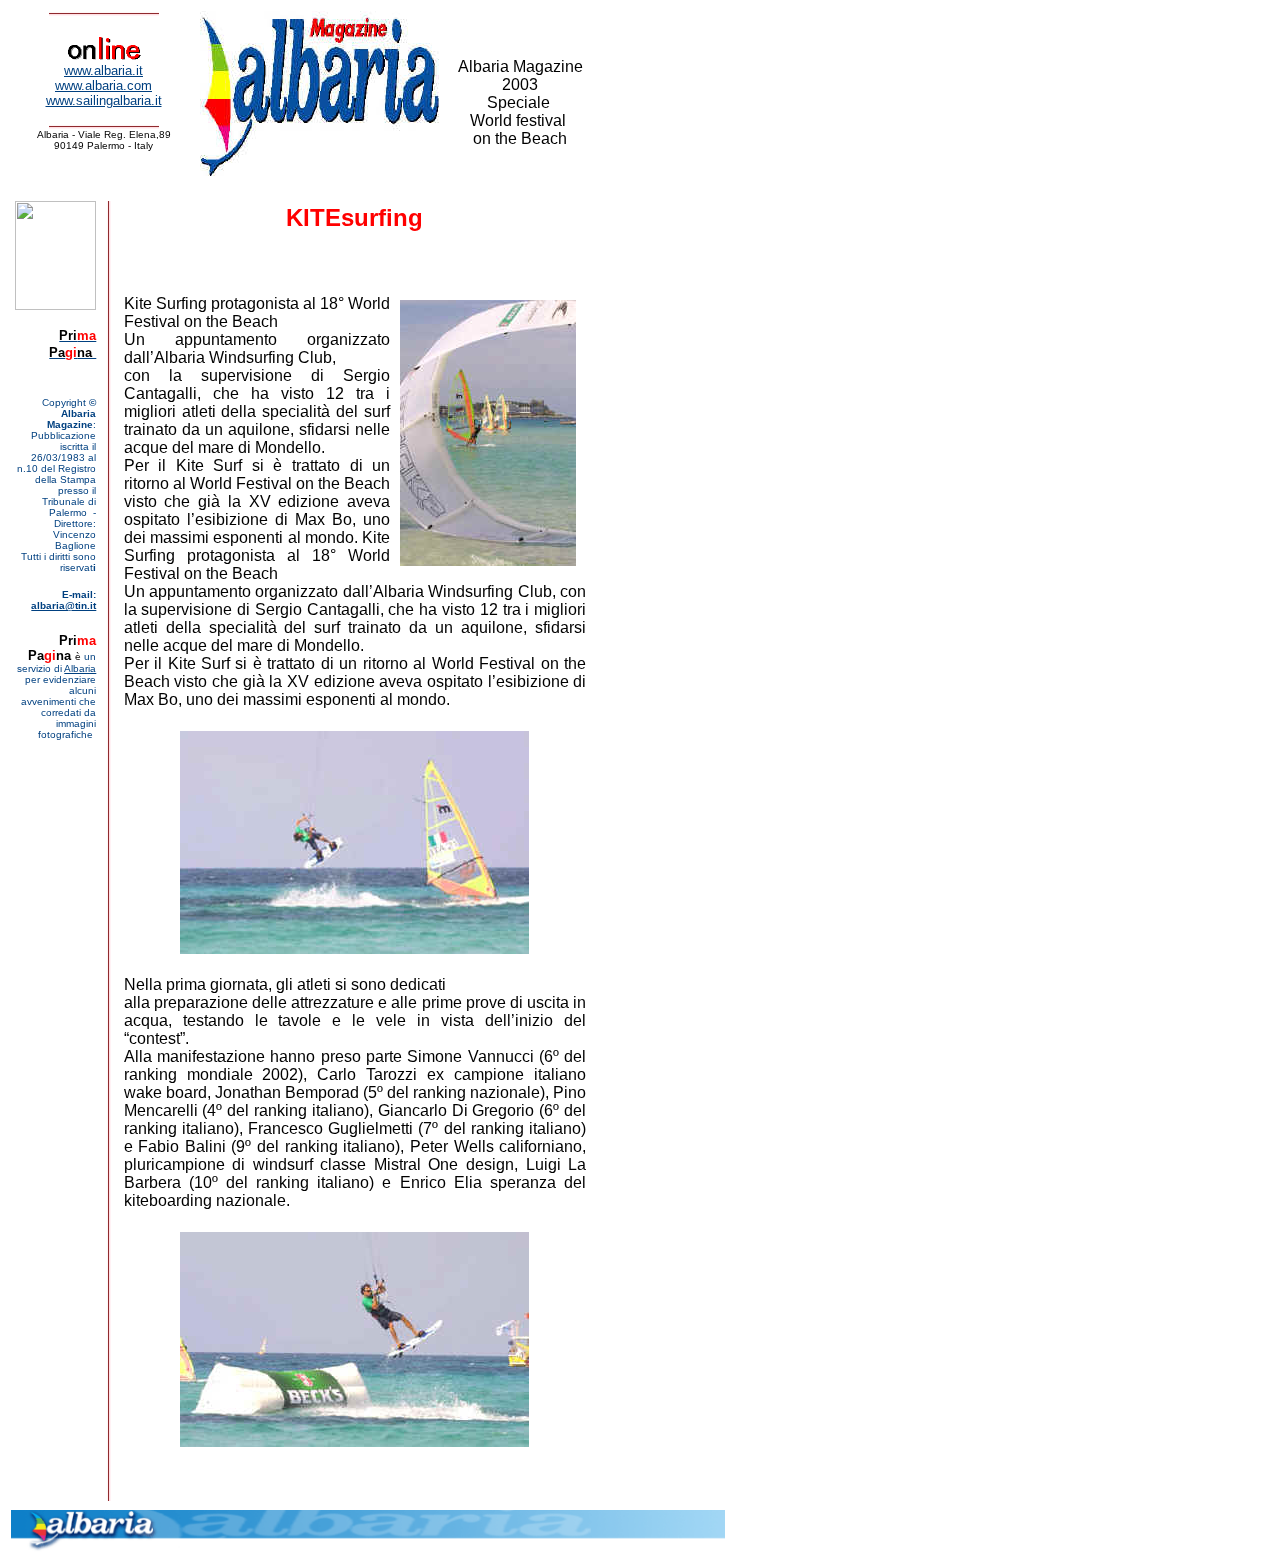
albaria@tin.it (63, 605)
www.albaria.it (103, 70)
